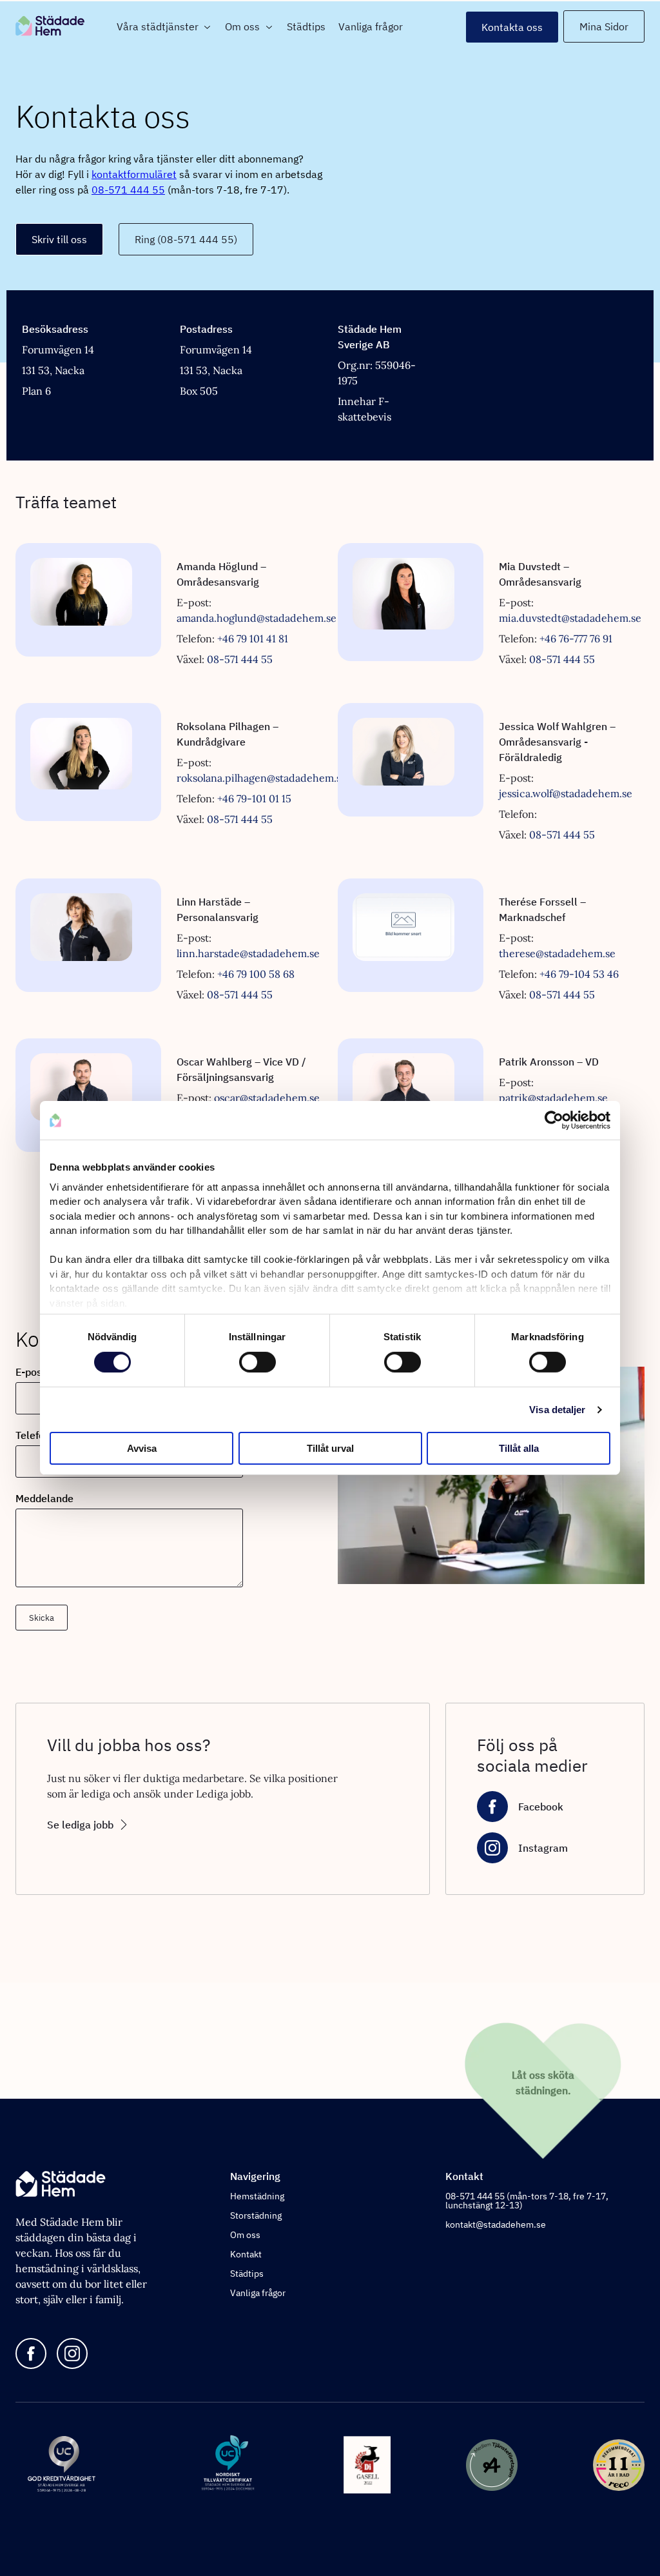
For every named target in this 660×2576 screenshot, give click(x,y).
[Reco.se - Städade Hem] (619, 2466)
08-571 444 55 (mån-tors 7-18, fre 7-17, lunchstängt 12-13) (527, 2201)
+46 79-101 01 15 (254, 798)
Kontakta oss (512, 27)
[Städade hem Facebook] (31, 2354)
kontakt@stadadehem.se (496, 2224)
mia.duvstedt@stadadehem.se (570, 618)
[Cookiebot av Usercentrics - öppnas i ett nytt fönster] (554, 1120)
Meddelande (44, 1498)
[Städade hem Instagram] (72, 2354)
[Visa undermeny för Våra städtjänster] (205, 27)
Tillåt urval (330, 1448)
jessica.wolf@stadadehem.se (566, 793)
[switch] (257, 1362)
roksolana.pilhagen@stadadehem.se (262, 778)
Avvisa (142, 1448)
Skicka (42, 1618)
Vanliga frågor (371, 26)
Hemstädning (257, 2196)
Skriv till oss (59, 239)
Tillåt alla (519, 1448)
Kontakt (246, 2254)
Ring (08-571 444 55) (186, 239)
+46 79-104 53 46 (579, 974)
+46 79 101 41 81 (253, 639)
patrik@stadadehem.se (553, 1098)
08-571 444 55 (128, 190)
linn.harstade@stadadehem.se (248, 953)
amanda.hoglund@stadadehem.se (257, 618)
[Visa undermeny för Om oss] (267, 27)
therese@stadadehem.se (557, 953)
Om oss (242, 26)
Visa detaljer (557, 1410)
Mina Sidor (604, 26)
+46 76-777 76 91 (576, 639)
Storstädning (256, 2215)
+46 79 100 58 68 (256, 974)
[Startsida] (63, 27)
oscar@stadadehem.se (267, 1098)
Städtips (306, 26)
